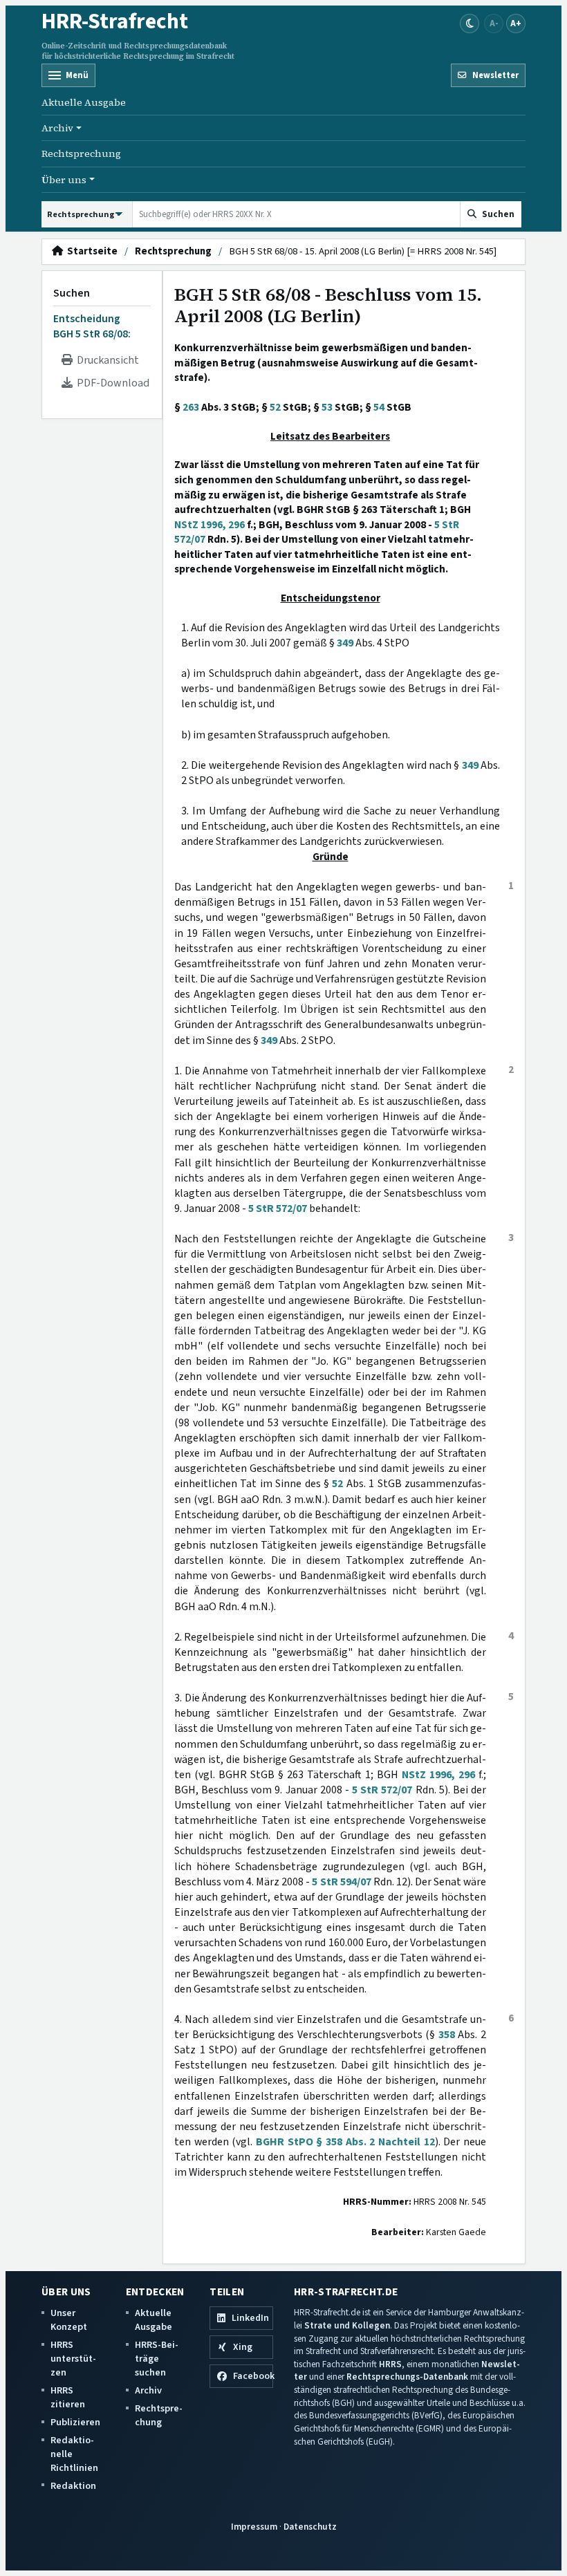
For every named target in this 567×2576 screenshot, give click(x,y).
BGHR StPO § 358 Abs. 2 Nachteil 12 (345, 2142)
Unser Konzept (69, 2320)
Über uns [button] (64, 180)
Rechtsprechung (81, 153)
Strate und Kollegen (347, 2325)
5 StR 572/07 (278, 1208)
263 (191, 407)
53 (327, 407)
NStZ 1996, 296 (210, 525)
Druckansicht (106, 360)
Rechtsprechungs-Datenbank (407, 2377)
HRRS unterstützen (73, 2359)
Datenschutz (310, 2527)
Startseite (90, 252)
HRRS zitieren (68, 2397)
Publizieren (75, 2422)
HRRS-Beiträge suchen (157, 2359)
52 (275, 407)
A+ (516, 23)
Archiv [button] (57, 128)
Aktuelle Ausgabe (84, 102)
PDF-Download (111, 383)
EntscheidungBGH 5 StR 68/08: (92, 326)
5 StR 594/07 (341, 1882)
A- (494, 23)
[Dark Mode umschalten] (470, 24)
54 (379, 407)
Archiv (148, 2390)
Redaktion (73, 2486)
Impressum (254, 2527)
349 (345, 643)
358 (447, 2035)
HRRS (390, 2364)
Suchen (72, 293)
